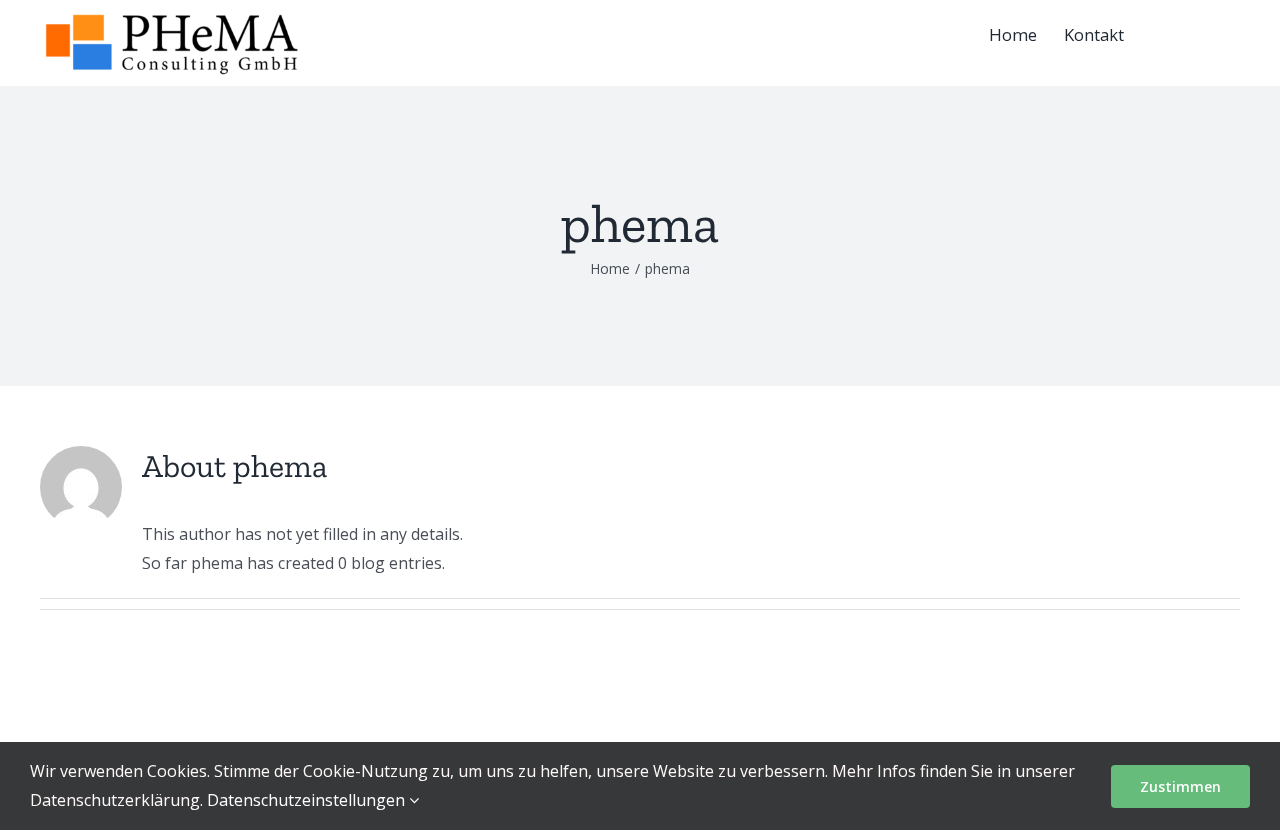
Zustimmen (1180, 786)
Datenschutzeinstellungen (308, 800)
